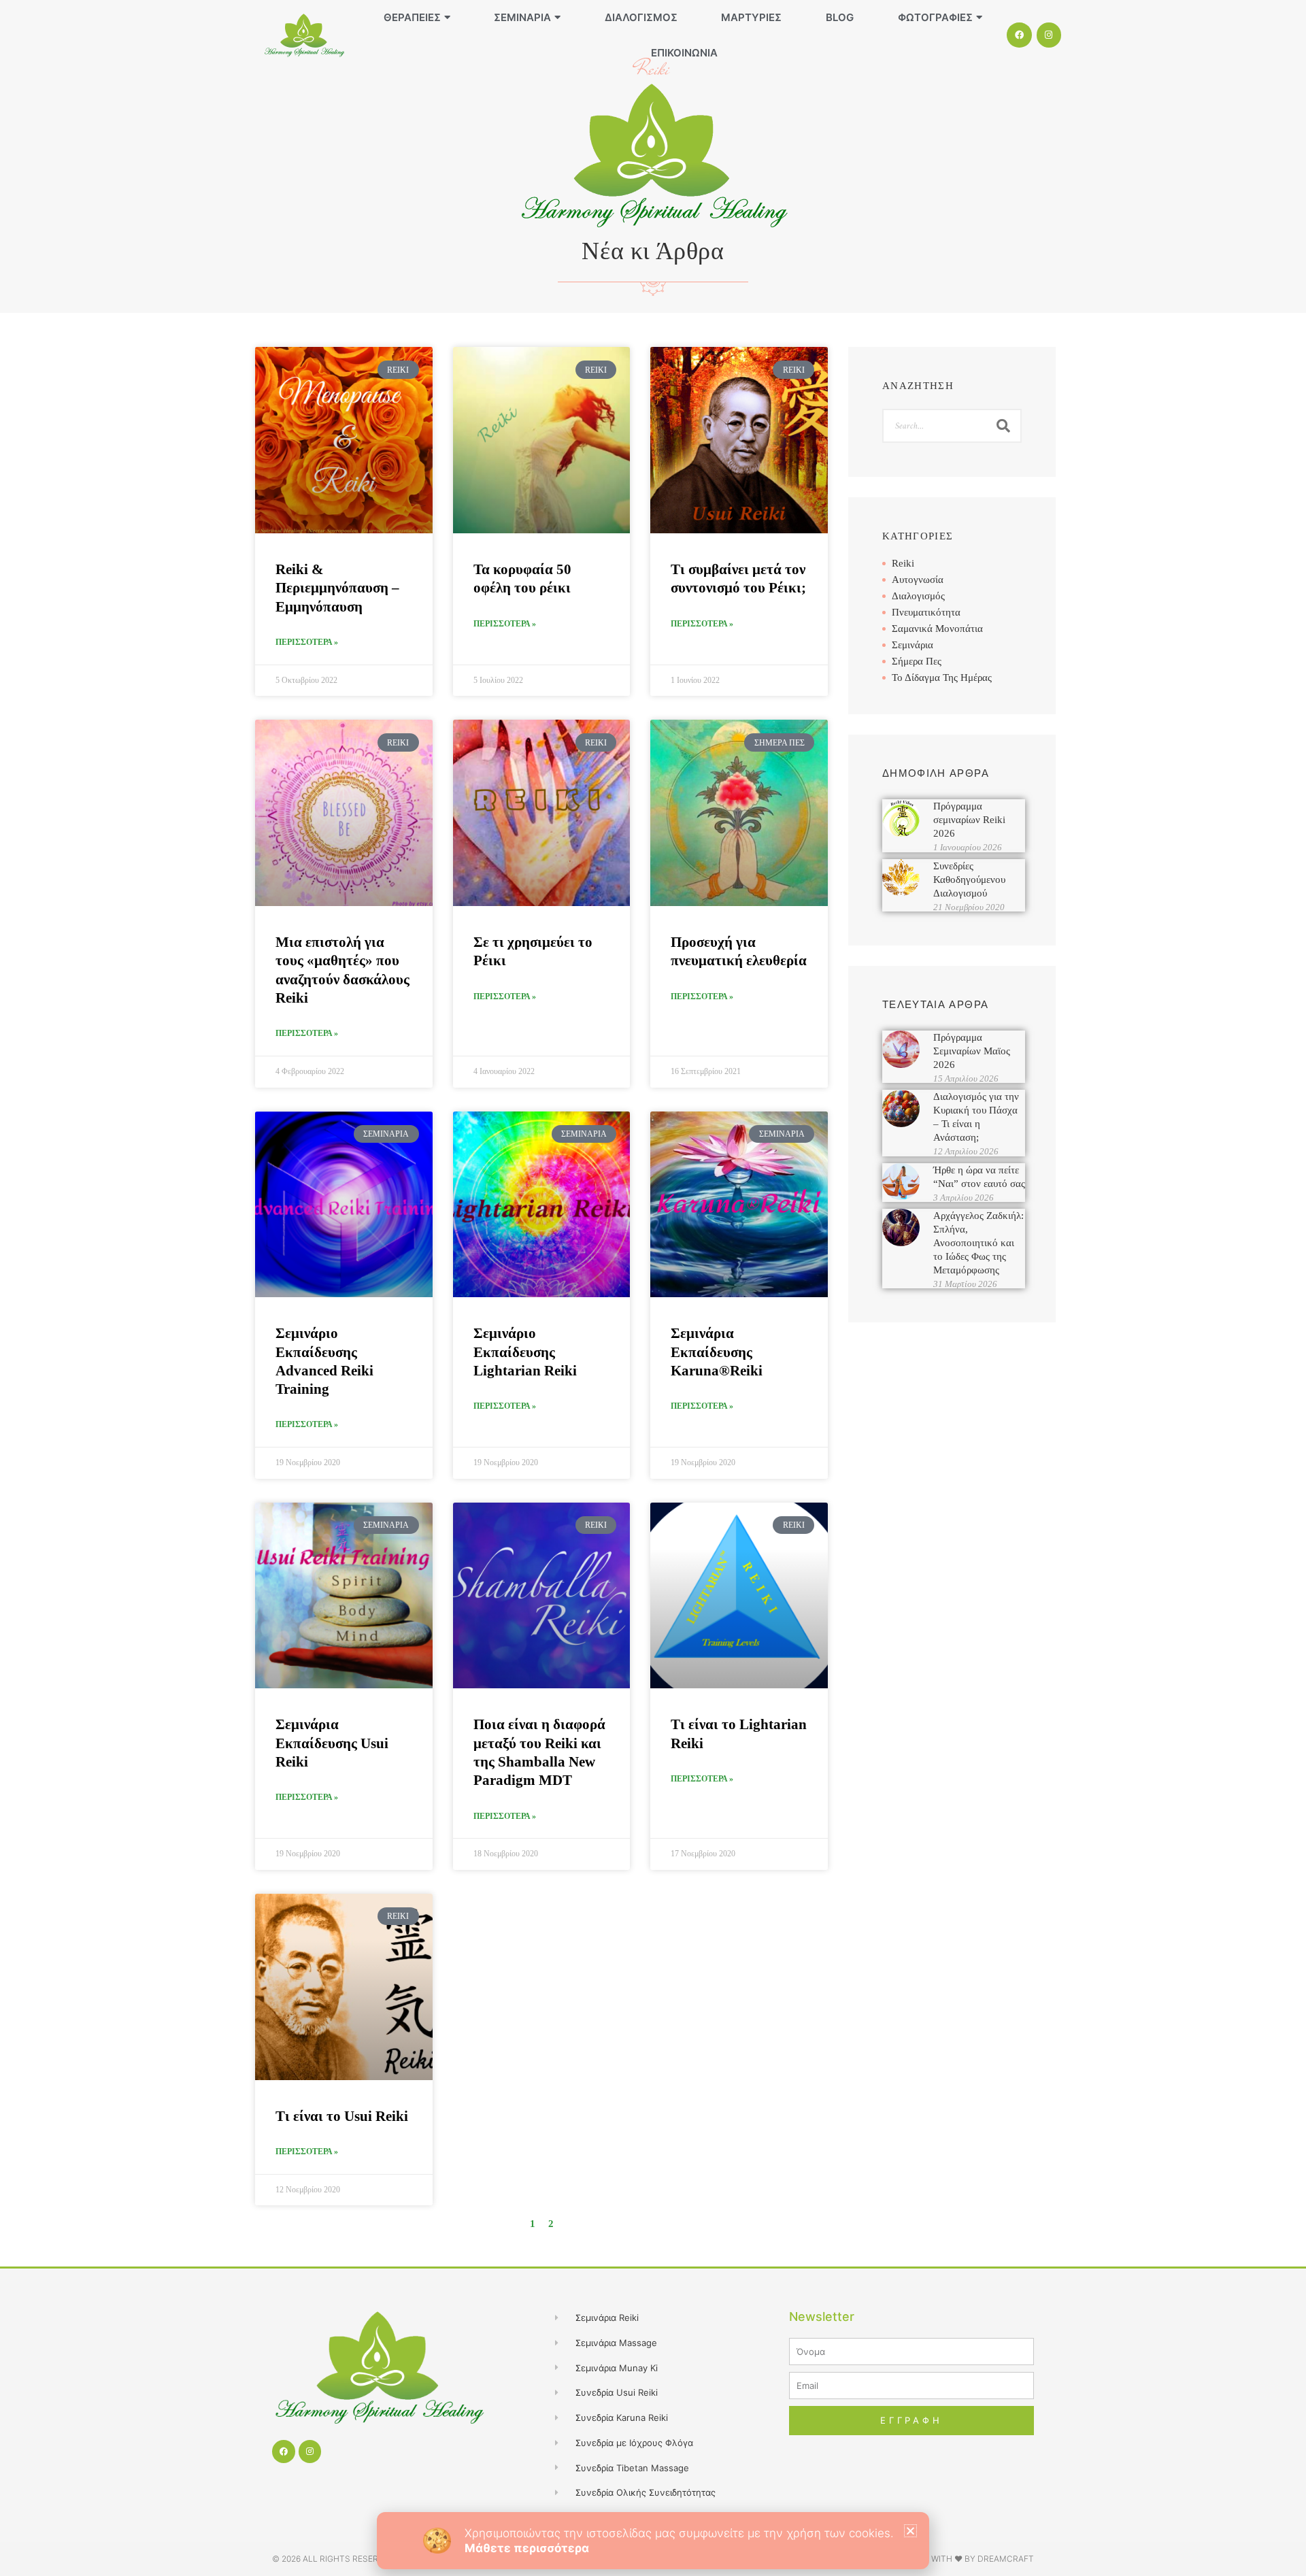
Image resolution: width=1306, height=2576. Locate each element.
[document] (653, 1288)
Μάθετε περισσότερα (527, 2548)
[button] (910, 2531)
